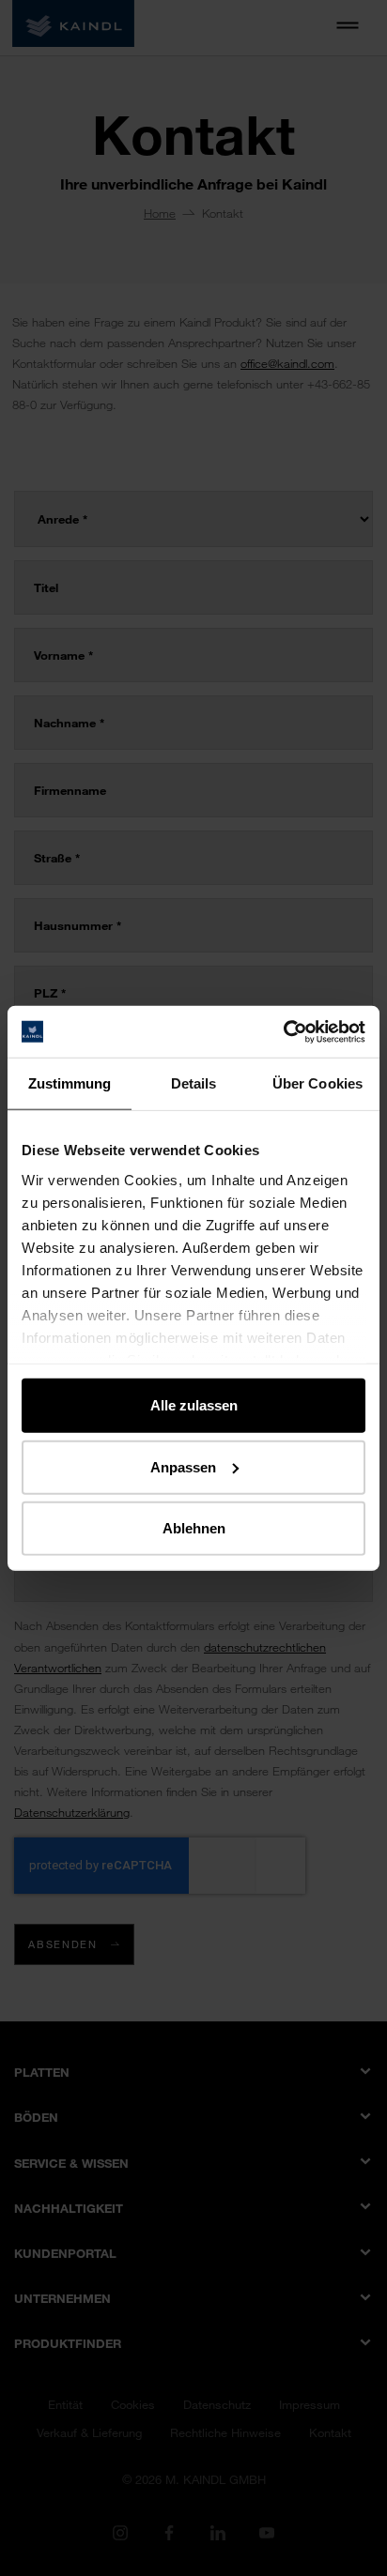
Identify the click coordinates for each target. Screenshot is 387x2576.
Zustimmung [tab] (70, 1083)
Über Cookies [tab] (317, 1083)
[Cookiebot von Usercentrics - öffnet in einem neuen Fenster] (283, 1031)
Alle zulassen (194, 1405)
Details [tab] (194, 1083)
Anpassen (183, 1466)
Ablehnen (194, 1528)
